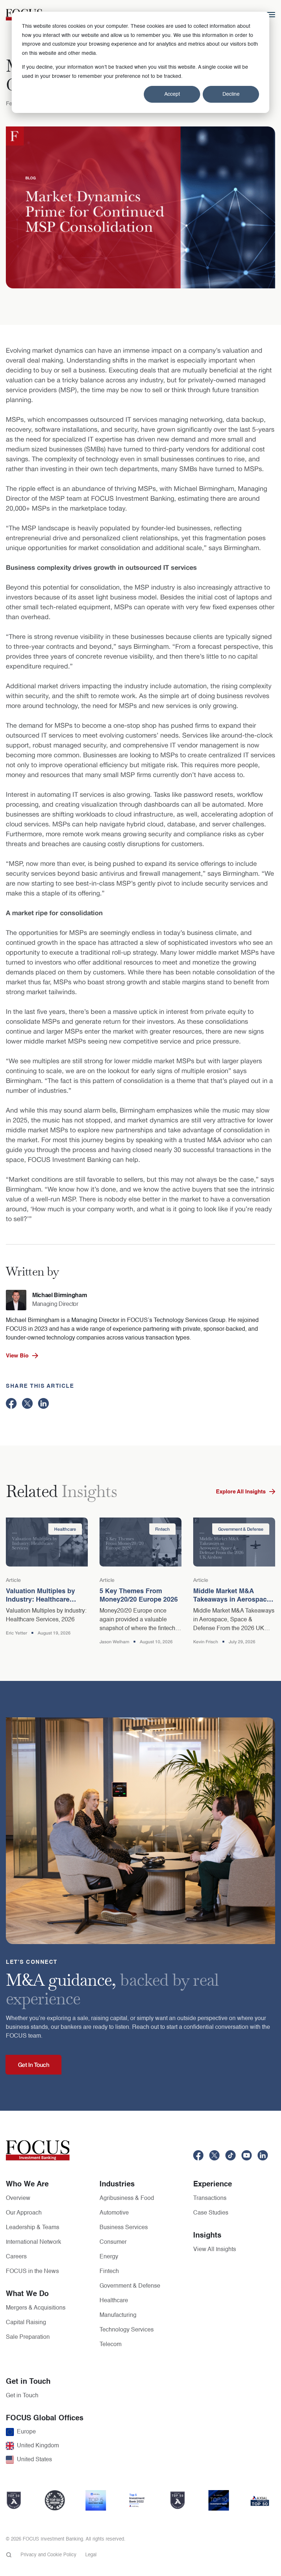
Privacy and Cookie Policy (48, 2555)
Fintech (109, 2272)
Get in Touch (22, 2396)
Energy (109, 2257)
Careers (16, 2257)
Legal (91, 2555)
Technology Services (127, 2330)
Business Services (124, 2228)
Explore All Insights (241, 1492)
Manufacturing (118, 2315)
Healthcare (114, 2301)
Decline (231, 94)
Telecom (110, 2345)
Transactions (210, 2198)
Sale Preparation (28, 2337)
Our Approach (24, 2213)
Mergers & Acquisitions (36, 2308)
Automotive (114, 2213)
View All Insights (215, 2250)
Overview (18, 2198)
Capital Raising (26, 2323)
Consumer (113, 2242)
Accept (172, 94)
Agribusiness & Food (127, 2198)
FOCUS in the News (32, 2272)
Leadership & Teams (33, 2228)
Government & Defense (130, 2286)
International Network (33, 2242)
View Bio (17, 1356)
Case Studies (211, 2213)
